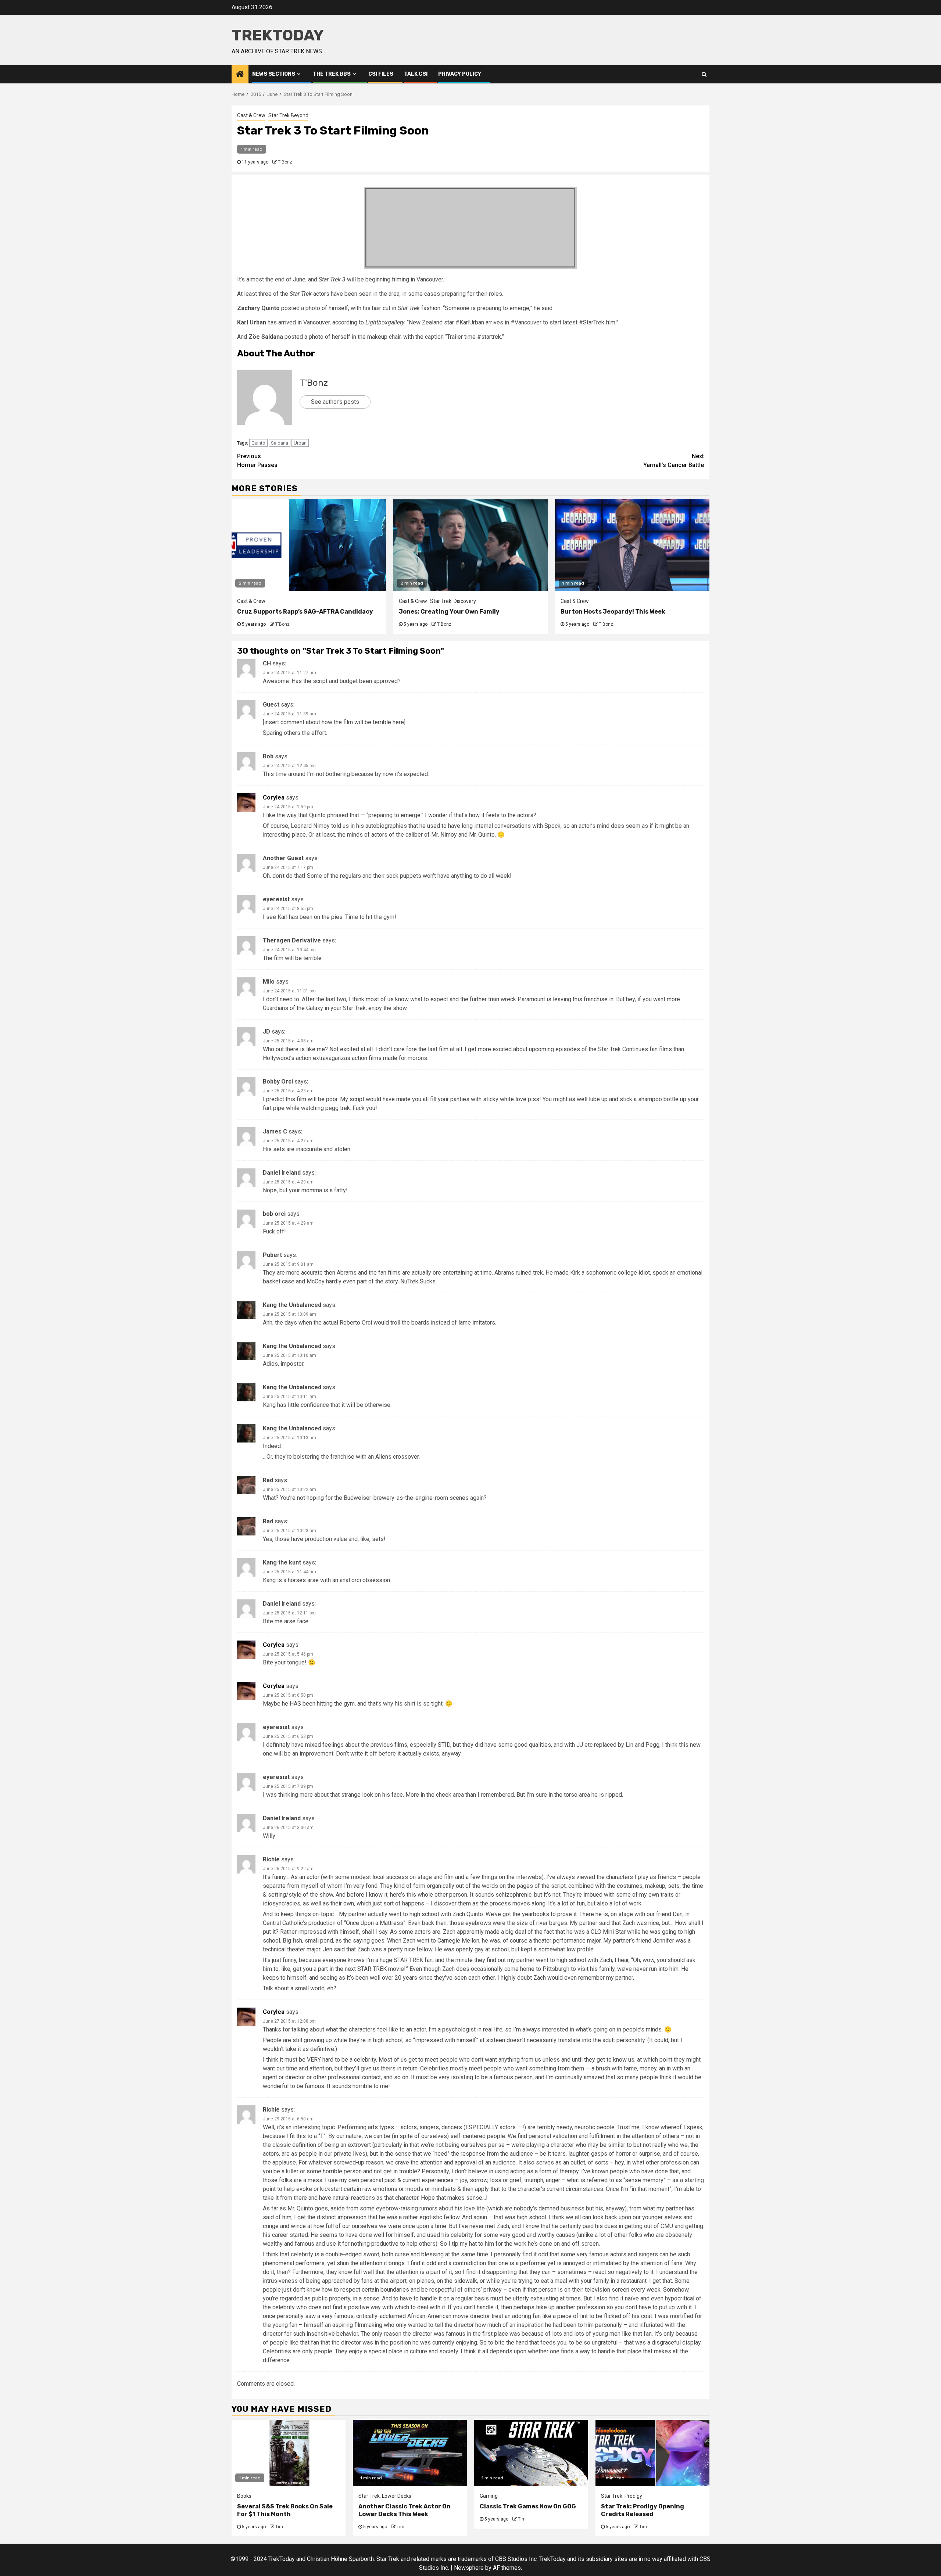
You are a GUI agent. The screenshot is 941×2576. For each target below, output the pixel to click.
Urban (300, 443)
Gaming (489, 2496)
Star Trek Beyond (288, 115)
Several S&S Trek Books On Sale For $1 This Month (285, 2510)
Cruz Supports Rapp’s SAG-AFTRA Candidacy (305, 612)
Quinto (258, 443)
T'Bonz (285, 162)
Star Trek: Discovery (453, 601)
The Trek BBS (332, 74)
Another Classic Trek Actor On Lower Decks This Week (405, 2510)
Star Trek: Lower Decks (385, 2496)
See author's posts (335, 402)
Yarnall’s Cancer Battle (674, 461)
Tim (279, 2527)
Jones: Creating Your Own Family (449, 612)
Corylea (274, 797)
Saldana (280, 443)
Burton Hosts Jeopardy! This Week (613, 612)
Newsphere (469, 2568)
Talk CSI (416, 74)
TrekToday (278, 35)
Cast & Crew (251, 115)
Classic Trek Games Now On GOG (528, 2506)
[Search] (704, 74)
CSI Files (381, 74)
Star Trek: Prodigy (622, 2496)
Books (244, 2496)
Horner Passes (257, 461)
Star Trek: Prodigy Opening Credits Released (643, 2510)
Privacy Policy (460, 74)
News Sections (274, 74)
